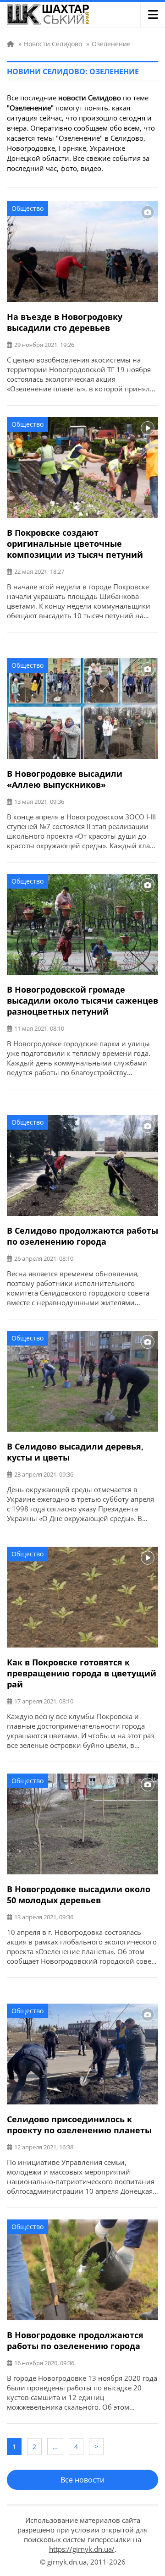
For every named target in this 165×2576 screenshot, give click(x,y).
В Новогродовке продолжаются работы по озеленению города (75, 2340)
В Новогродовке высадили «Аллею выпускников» (65, 779)
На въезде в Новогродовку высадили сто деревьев (65, 322)
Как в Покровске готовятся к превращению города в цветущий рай (82, 1673)
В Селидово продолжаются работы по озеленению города (82, 1236)
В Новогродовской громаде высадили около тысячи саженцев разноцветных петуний (82, 1000)
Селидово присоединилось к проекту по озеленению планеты (79, 2125)
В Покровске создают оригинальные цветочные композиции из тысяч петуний (75, 544)
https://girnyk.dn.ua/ (82, 2549)
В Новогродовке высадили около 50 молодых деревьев (79, 1895)
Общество (27, 208)
